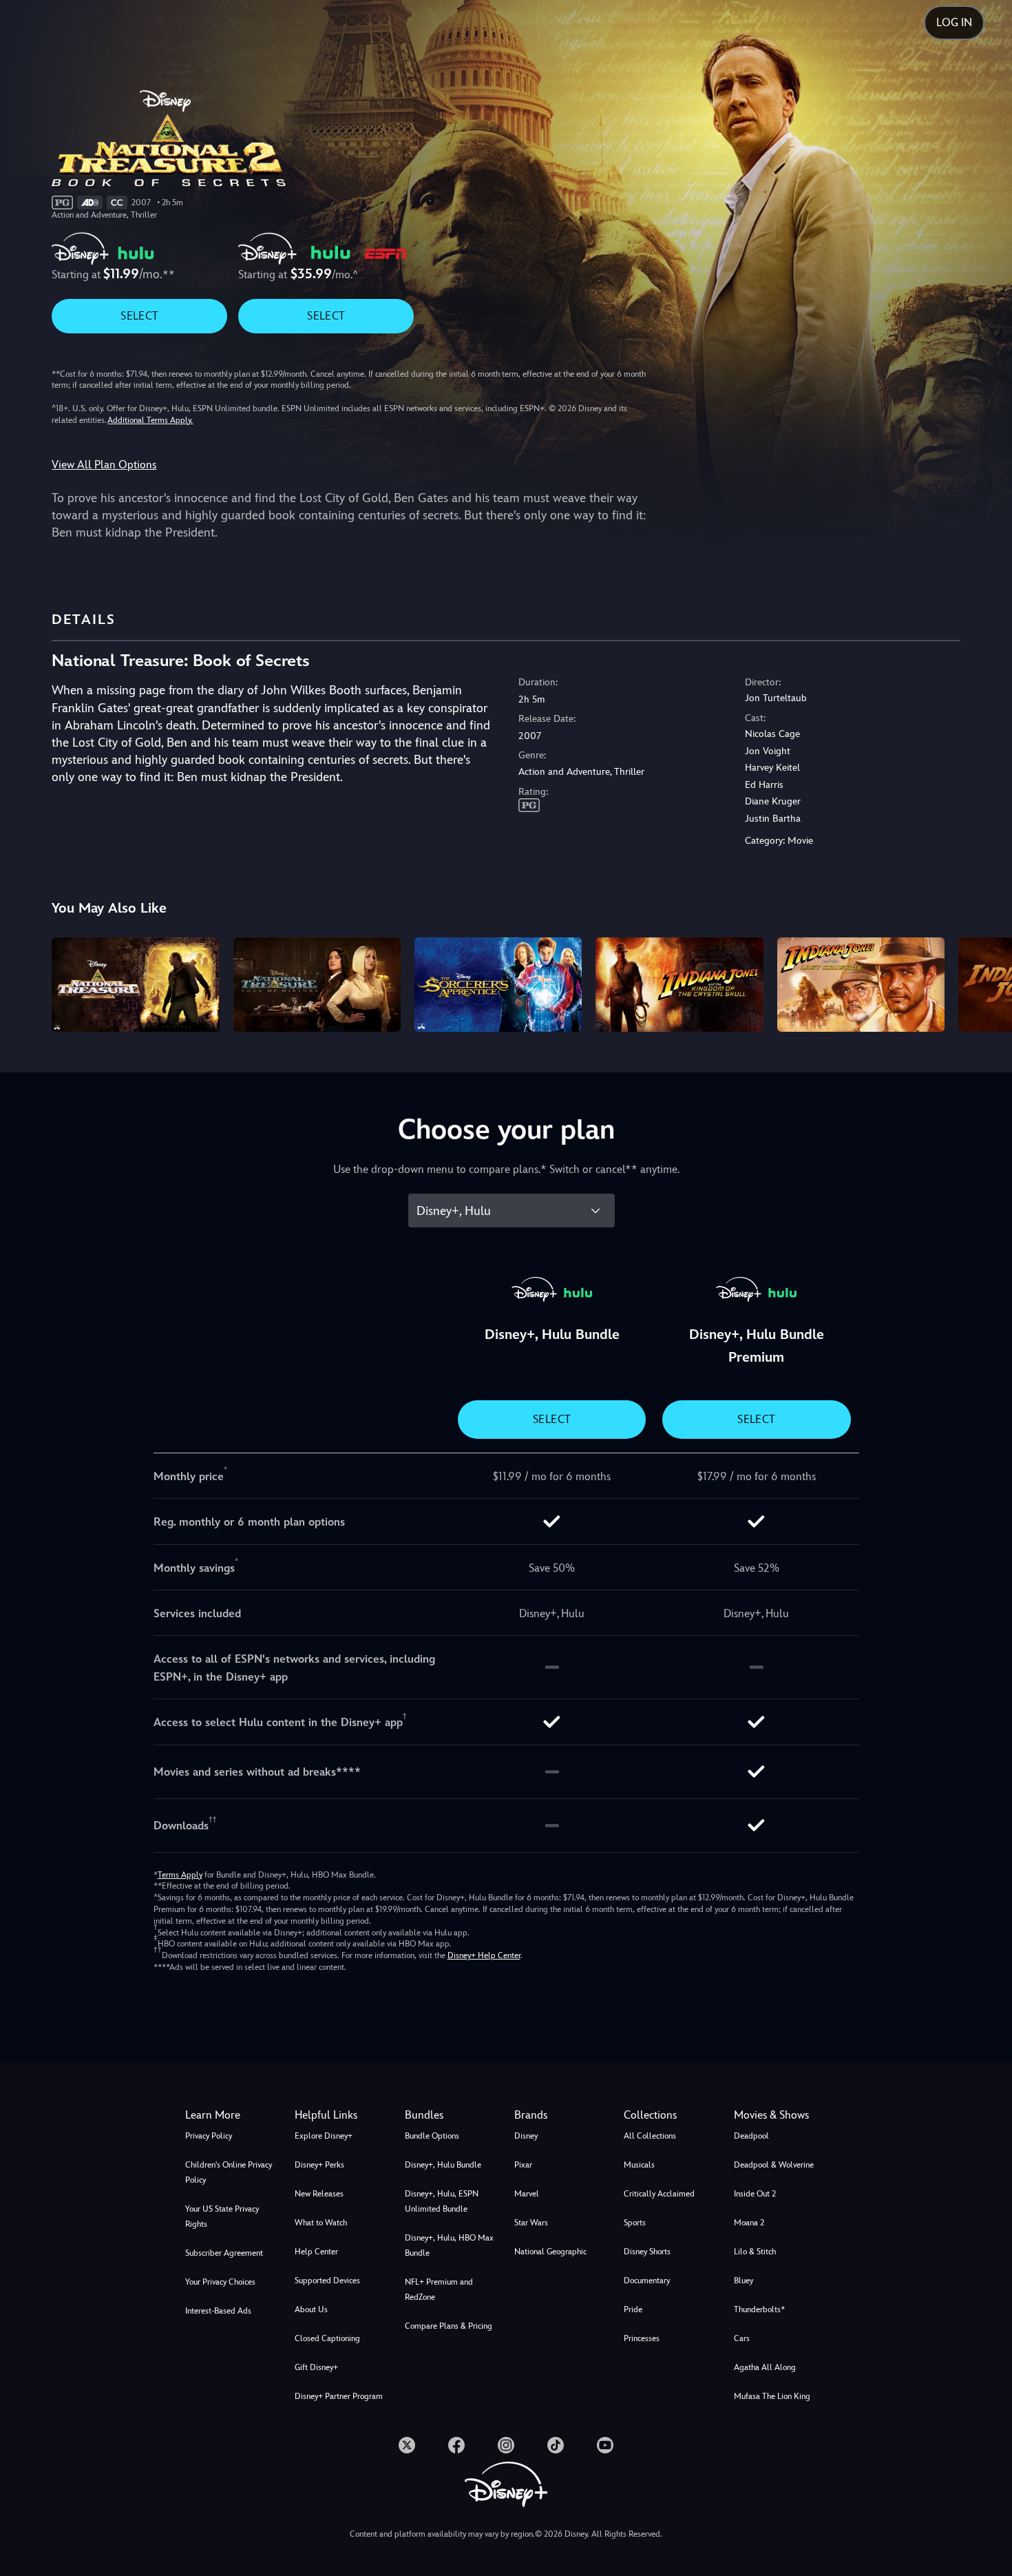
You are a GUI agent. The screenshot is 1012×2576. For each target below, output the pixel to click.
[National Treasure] (135, 985)
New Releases (319, 2194)
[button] (341, 2115)
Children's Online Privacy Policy (229, 2172)
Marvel (527, 2194)
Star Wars (531, 2223)
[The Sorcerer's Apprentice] (498, 985)
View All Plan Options (104, 465)
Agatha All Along (765, 2367)
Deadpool (751, 2136)
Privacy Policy (209, 2136)
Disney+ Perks (319, 2165)
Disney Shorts (647, 2252)
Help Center (316, 2252)
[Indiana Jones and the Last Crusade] (861, 985)
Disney (526, 2136)
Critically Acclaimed (659, 2194)
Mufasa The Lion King (772, 2396)
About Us (311, 2309)
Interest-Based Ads (218, 2311)
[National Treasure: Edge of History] (317, 985)
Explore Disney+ (324, 2136)
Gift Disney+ (316, 2367)
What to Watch (321, 2223)
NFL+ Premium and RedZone (439, 2289)
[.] (407, 2445)
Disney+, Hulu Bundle (443, 2165)
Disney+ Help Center (484, 1955)
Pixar (523, 2165)
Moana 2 (749, 2223)
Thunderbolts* (759, 2309)
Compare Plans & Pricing (449, 2326)
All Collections (650, 2136)
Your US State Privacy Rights (222, 2216)
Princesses (642, 2338)
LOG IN (954, 22)
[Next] (985, 983)
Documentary (647, 2281)
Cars (742, 2338)
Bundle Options (432, 2136)
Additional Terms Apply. (150, 420)
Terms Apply (180, 1875)
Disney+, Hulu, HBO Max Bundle (449, 2245)
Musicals (639, 2165)
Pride (633, 2309)
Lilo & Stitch (755, 2252)
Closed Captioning (327, 2338)
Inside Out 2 (755, 2194)
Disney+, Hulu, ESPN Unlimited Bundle (442, 2201)
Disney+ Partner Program (339, 2396)
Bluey (744, 2281)
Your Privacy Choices (220, 2282)
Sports (635, 2223)
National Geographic (550, 2252)
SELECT (139, 316)
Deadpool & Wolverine (774, 2165)
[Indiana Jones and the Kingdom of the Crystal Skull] (679, 985)
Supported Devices (327, 2281)
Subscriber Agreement (224, 2253)
